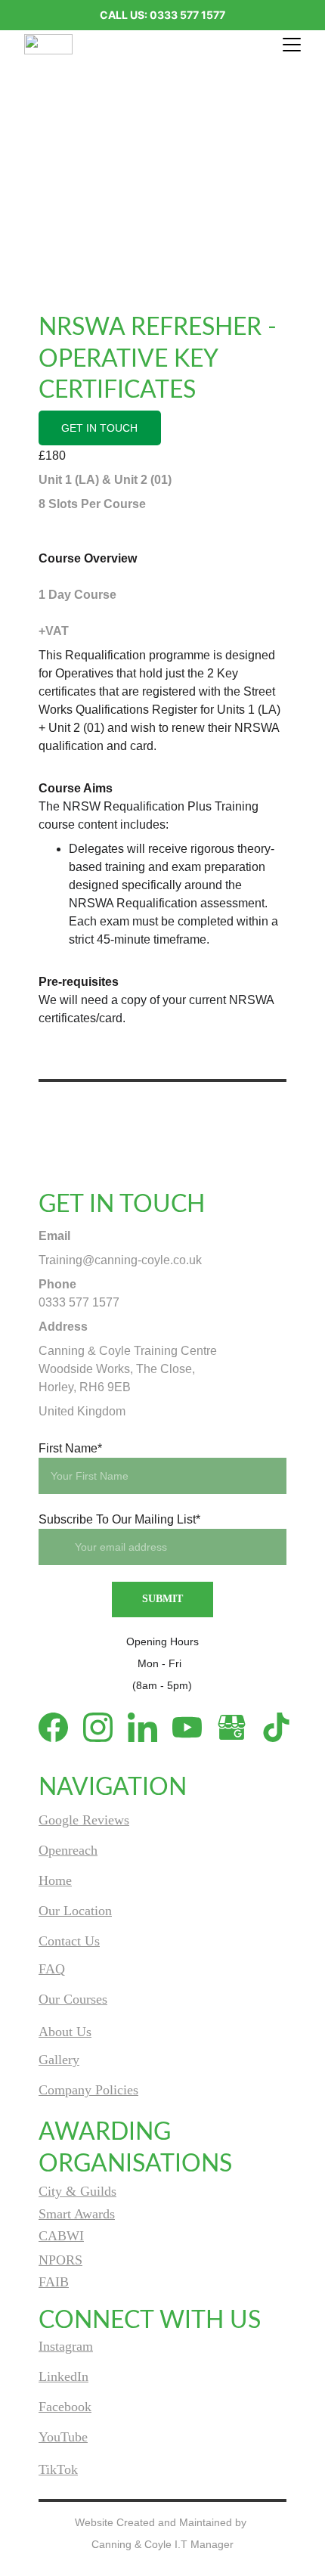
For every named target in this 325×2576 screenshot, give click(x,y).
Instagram (66, 2346)
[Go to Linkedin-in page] (150, 1727)
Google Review (81, 1820)
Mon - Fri (162, 1663)
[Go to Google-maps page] (239, 1727)
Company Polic (81, 2090)
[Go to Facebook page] (61, 1727)
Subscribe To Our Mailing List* (119, 1519)
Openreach (68, 1850)
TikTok (58, 2469)
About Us (65, 2032)
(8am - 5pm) (162, 1685)
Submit (162, 1599)
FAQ (52, 1969)
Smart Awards (77, 2214)
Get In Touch (99, 428)
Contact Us (69, 1941)
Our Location (75, 1911)
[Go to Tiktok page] (276, 1727)
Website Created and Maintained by (162, 2522)
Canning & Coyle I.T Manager (162, 2544)
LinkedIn (63, 2376)
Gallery (59, 2060)
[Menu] (292, 45)
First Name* (70, 1448)
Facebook (65, 2407)
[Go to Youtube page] (195, 1727)
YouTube (63, 2437)
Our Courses (73, 1999)
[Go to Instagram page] (105, 1727)
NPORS (60, 2260)
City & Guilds (77, 2191)
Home (55, 1880)
